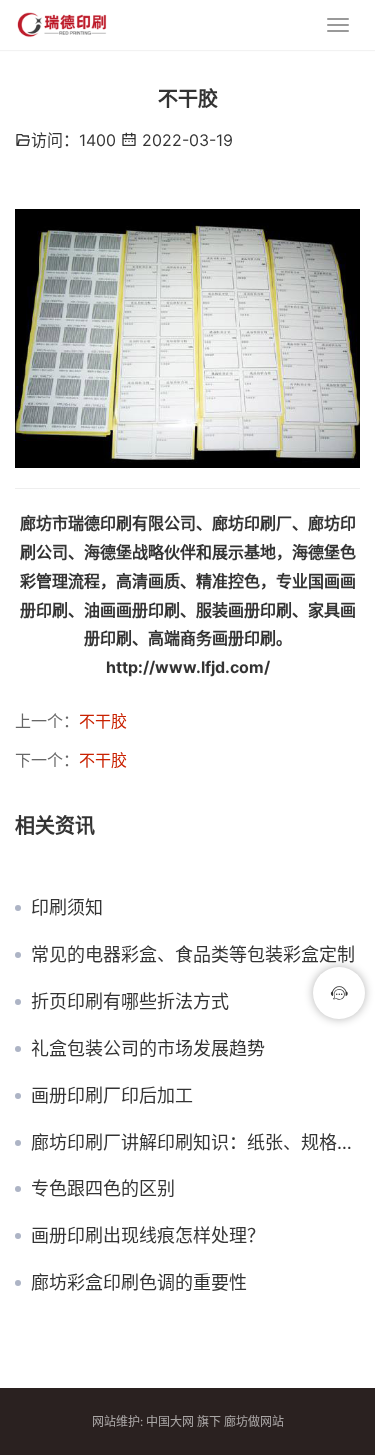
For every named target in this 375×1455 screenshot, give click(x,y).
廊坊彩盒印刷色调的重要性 (139, 1283)
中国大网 (170, 1421)
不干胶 (103, 721)
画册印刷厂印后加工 (112, 1096)
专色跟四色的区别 (103, 1189)
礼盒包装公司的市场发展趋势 (148, 1049)
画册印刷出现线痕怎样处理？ (148, 1236)
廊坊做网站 (254, 1421)
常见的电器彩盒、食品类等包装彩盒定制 (193, 955)
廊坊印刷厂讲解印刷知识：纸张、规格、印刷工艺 (195, 1143)
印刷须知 (67, 908)
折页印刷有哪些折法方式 (130, 1002)
